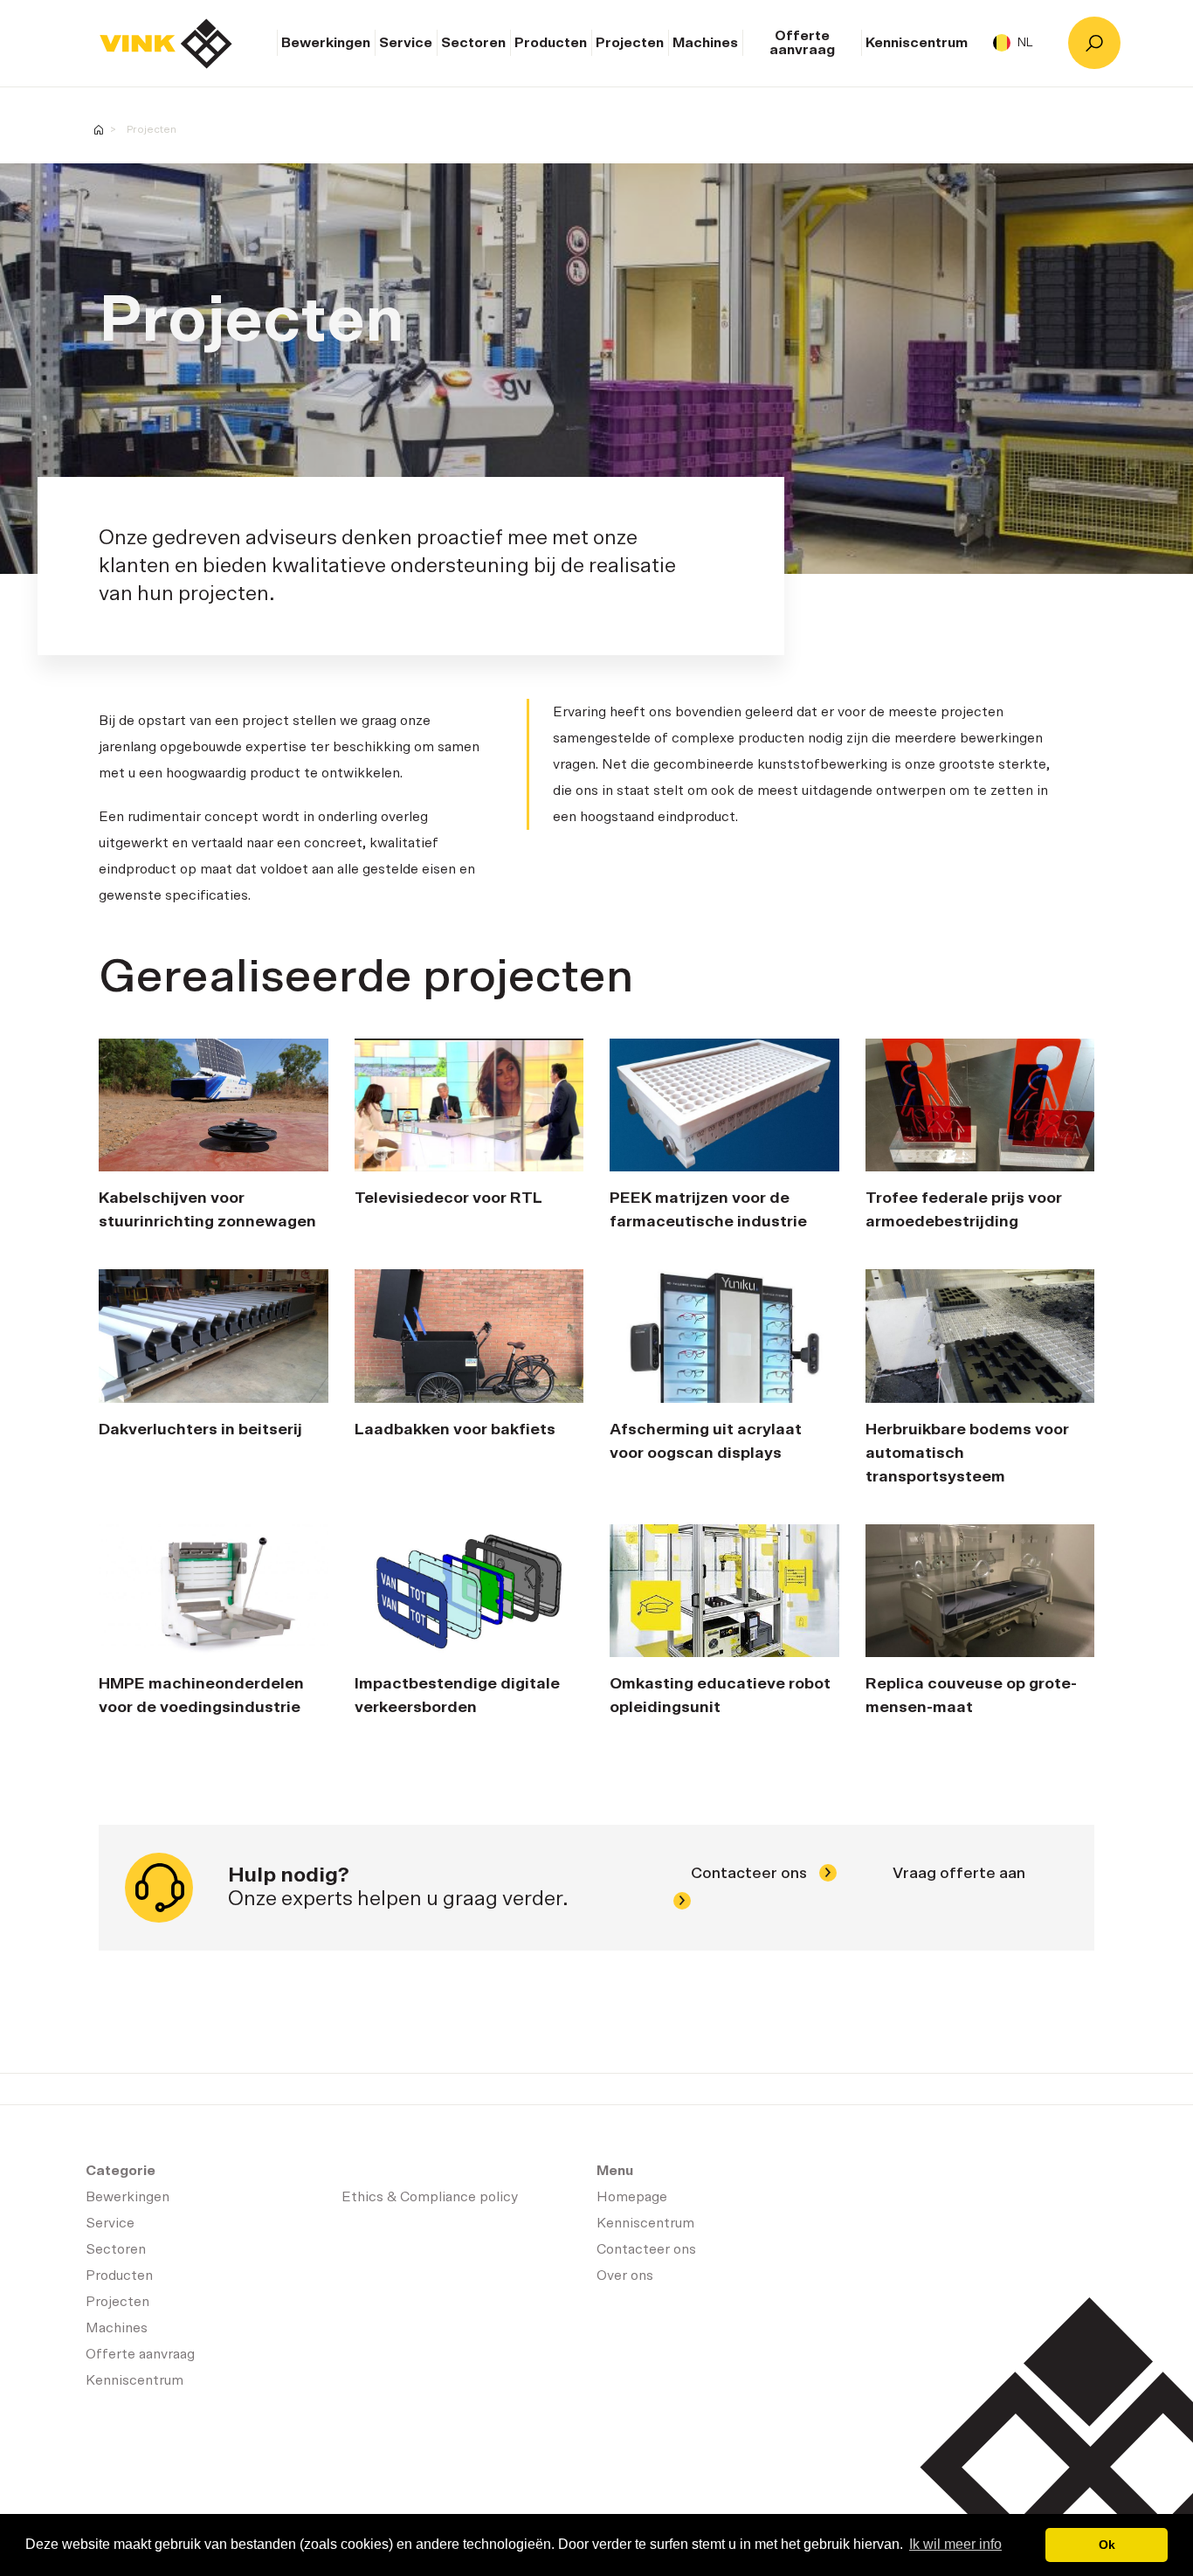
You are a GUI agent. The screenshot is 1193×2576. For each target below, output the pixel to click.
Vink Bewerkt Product (99, 130)
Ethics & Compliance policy (430, 2197)
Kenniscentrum (917, 43)
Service (406, 43)
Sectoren (473, 43)
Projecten (630, 43)
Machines (705, 43)
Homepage (166, 44)
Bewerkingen (326, 43)
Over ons (625, 2276)
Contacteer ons (751, 1874)
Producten (551, 43)
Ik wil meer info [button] (955, 2544)
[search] (1094, 43)
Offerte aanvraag (802, 43)
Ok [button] (1107, 2545)
